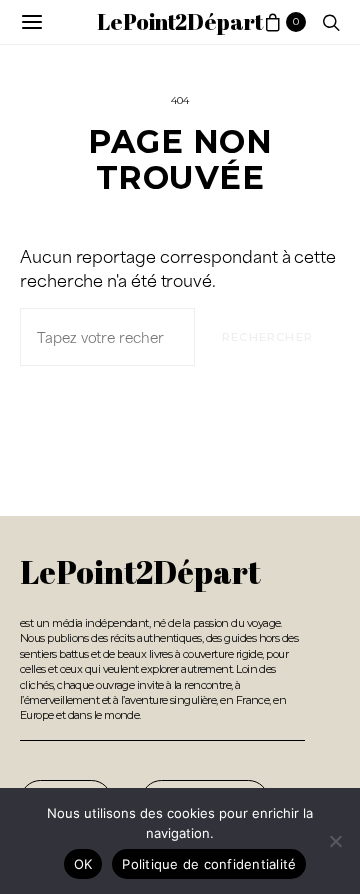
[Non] (335, 841)
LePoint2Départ (180, 21)
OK (83, 864)
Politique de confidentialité (209, 864)
